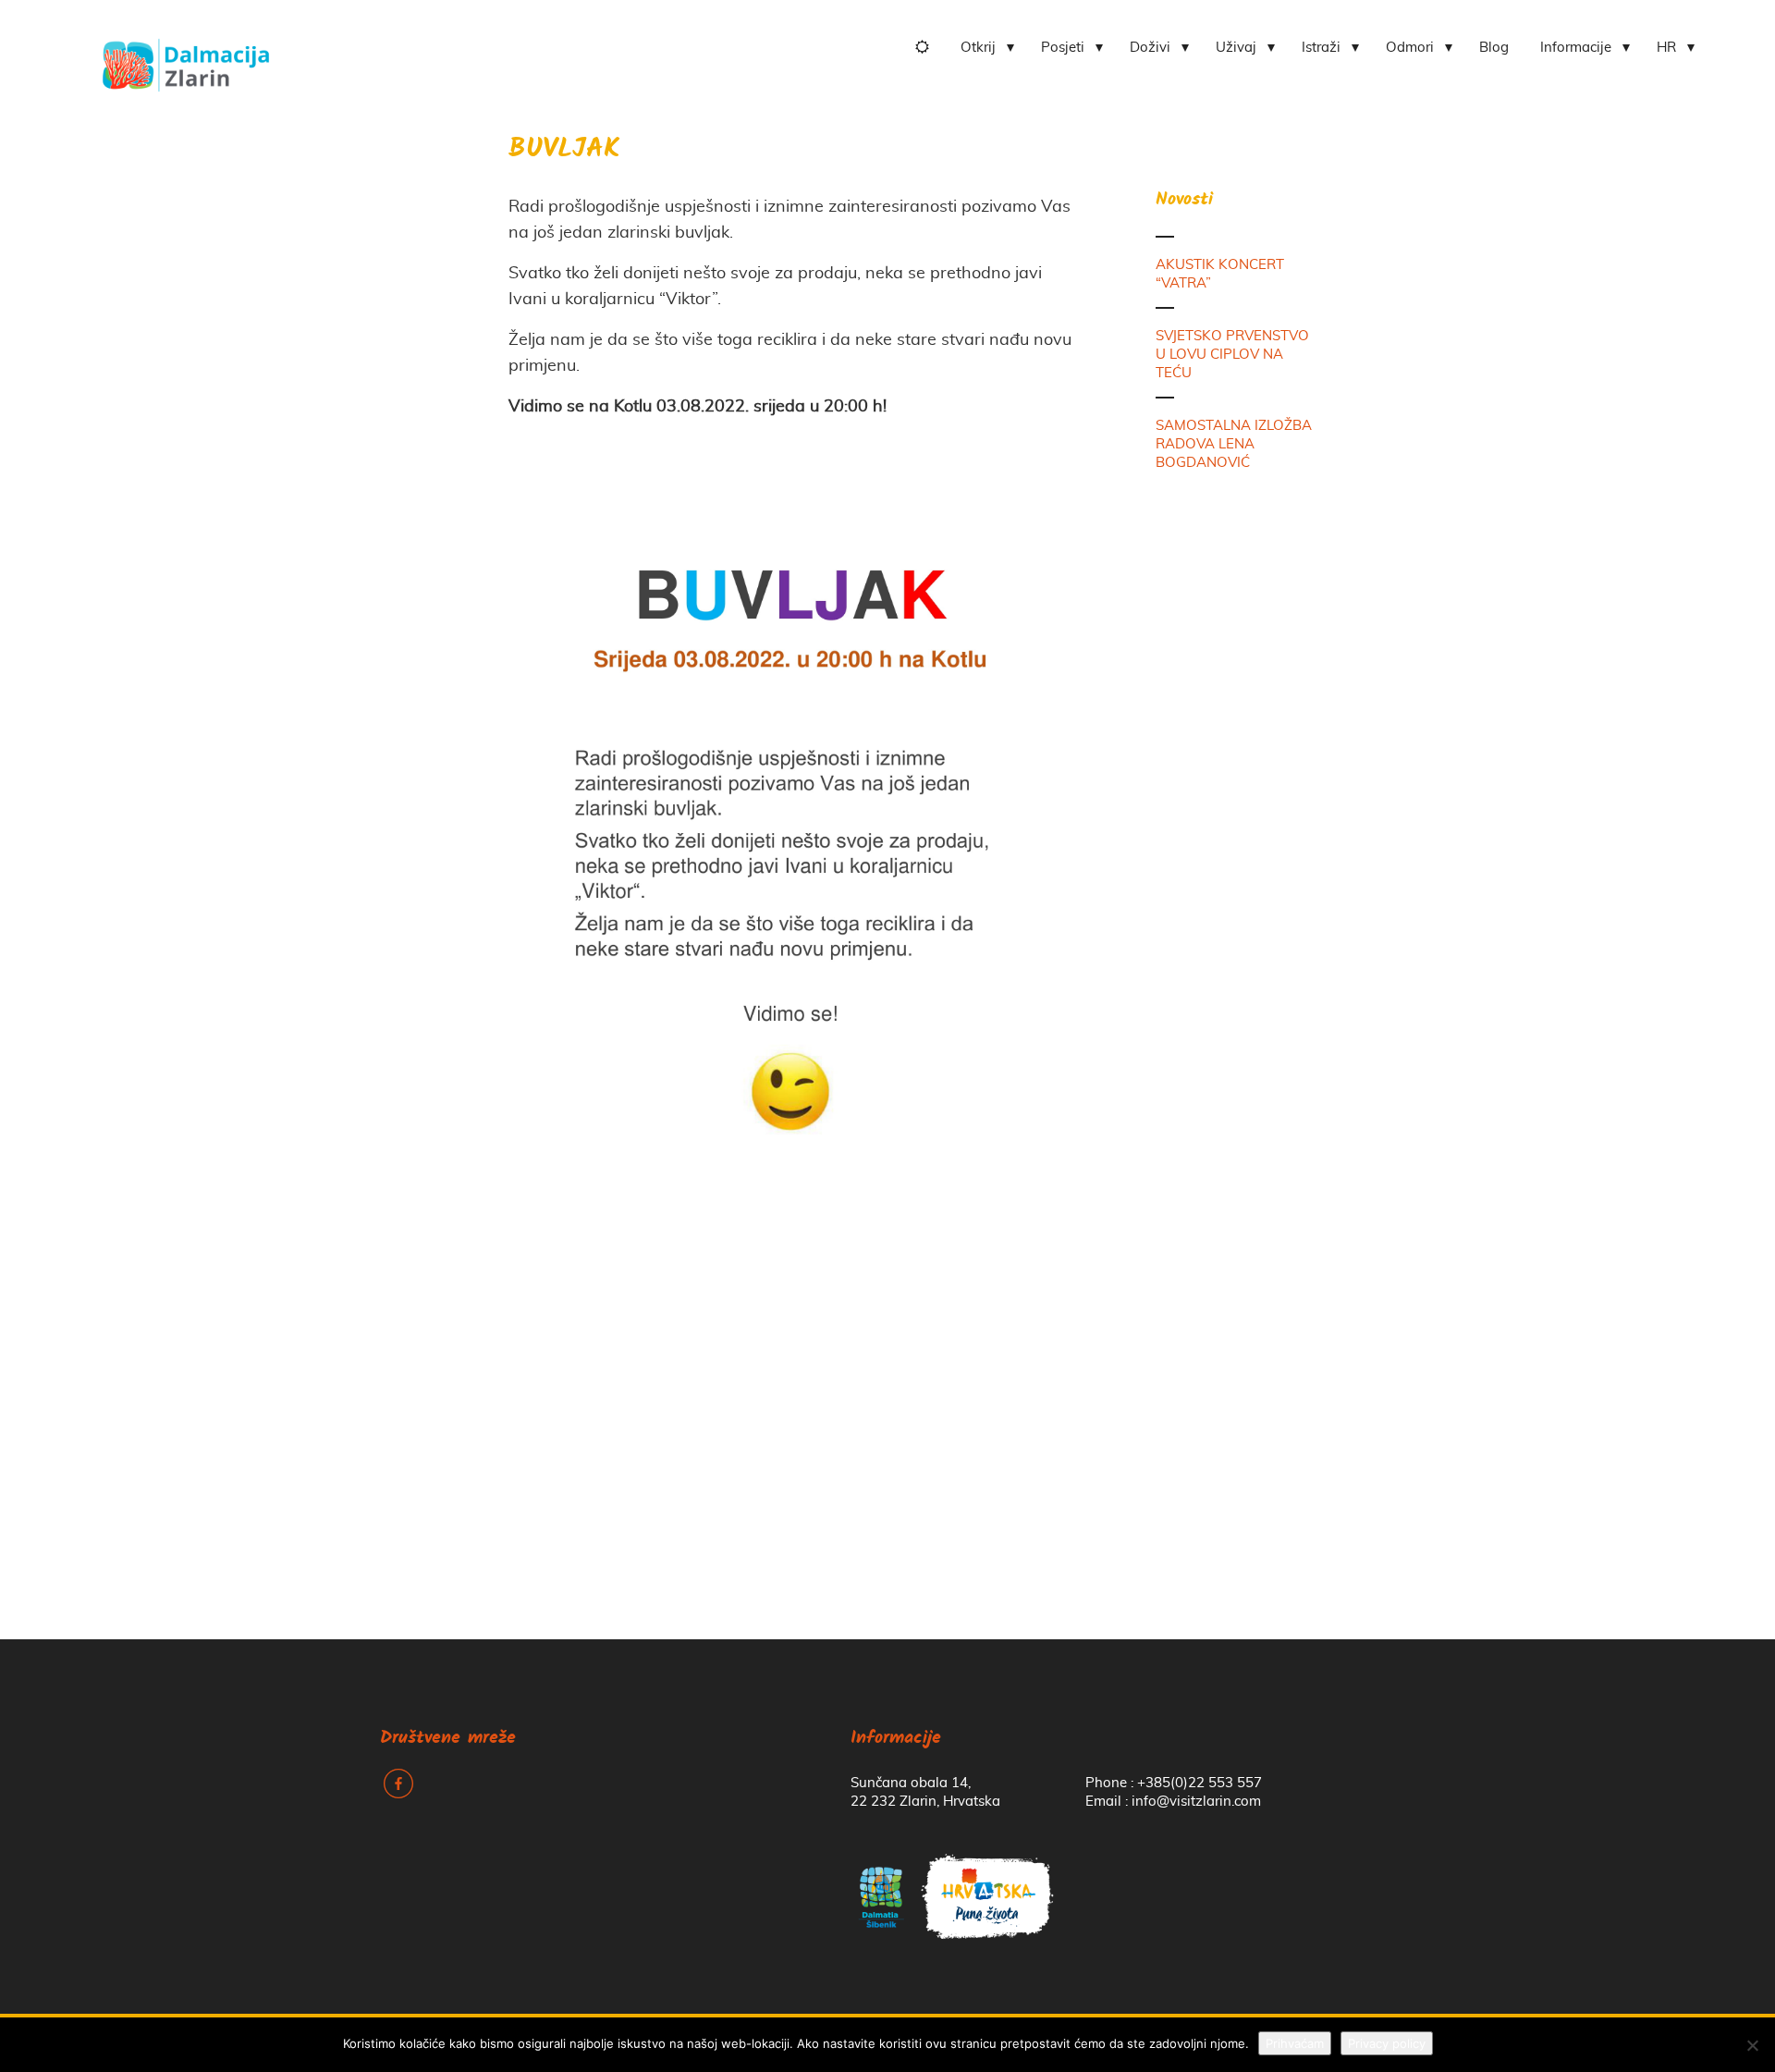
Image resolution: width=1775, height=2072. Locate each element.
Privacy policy (1387, 2043)
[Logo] (186, 58)
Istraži (1321, 48)
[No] (1752, 2045)
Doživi (1150, 48)
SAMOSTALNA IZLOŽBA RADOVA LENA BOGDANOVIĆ (1234, 444)
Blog (1494, 48)
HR (1666, 48)
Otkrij (978, 48)
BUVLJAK (564, 150)
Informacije (1576, 48)
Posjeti (1063, 48)
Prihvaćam (1295, 2043)
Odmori (1410, 48)
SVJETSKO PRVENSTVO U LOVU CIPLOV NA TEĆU (1232, 355)
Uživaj (1236, 48)
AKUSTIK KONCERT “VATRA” (1220, 274)
